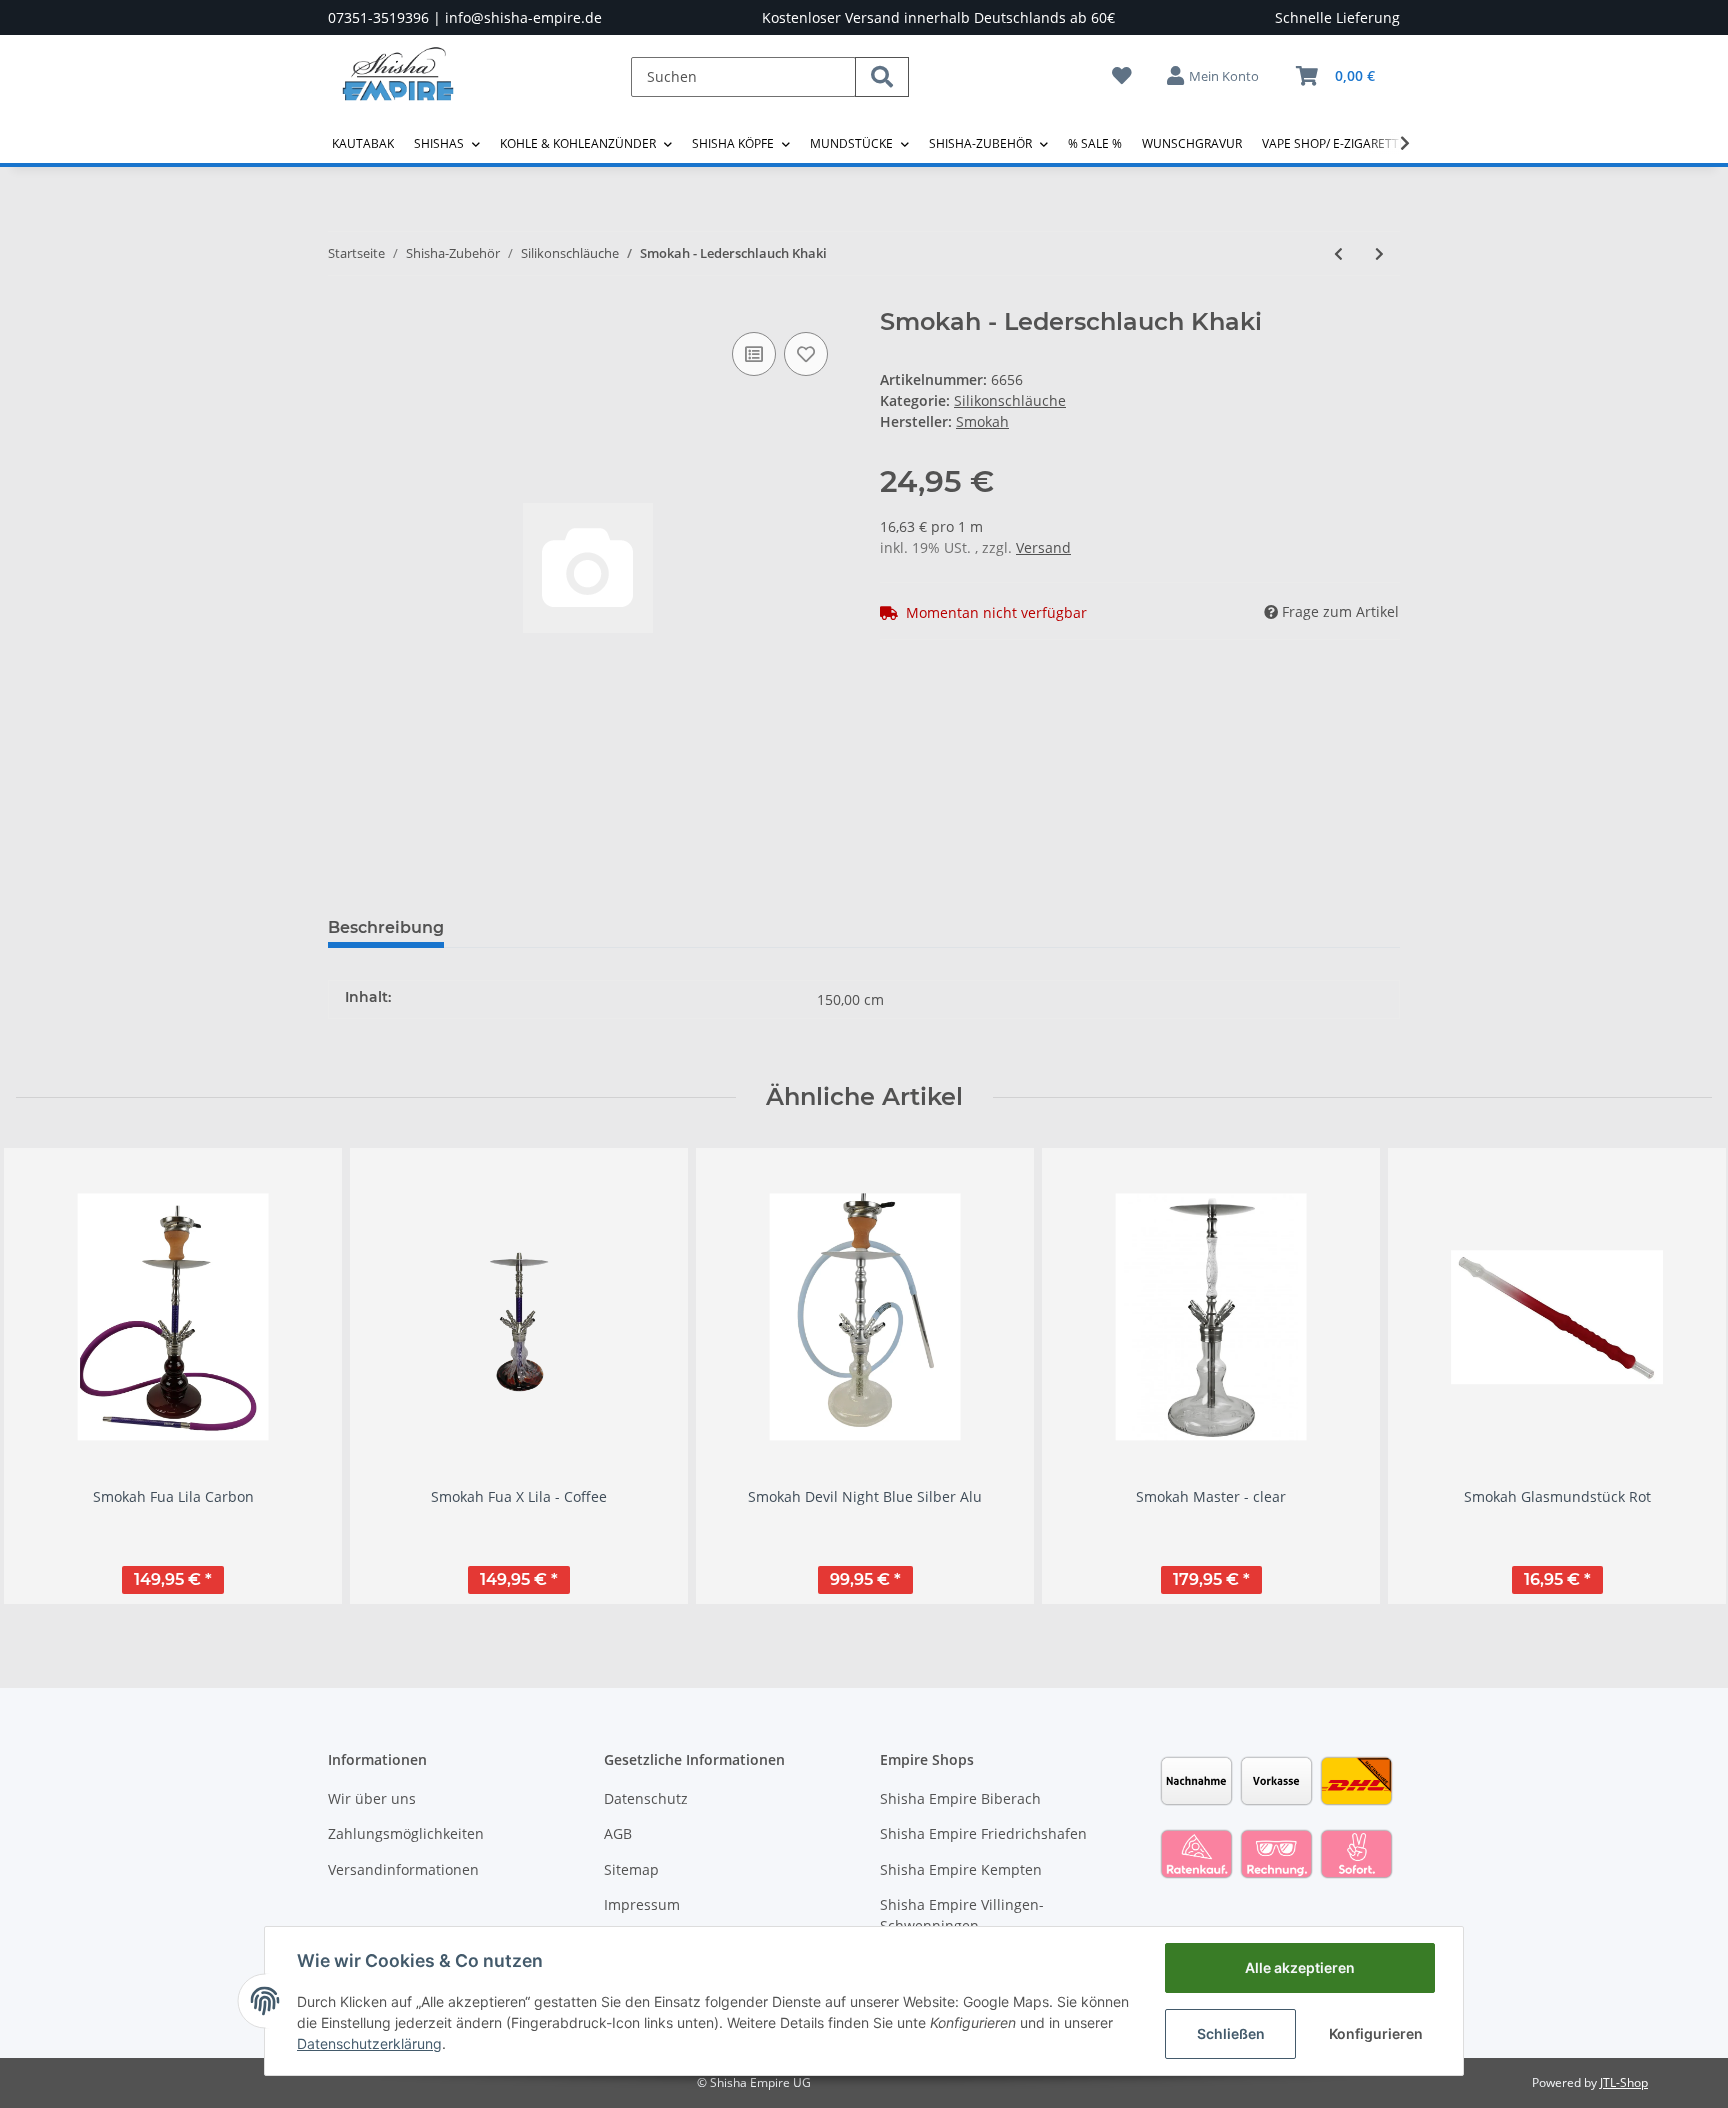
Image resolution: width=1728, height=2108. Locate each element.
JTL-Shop (1624, 2082)
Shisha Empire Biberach (960, 1798)
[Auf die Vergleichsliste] (754, 354)
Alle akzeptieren (1300, 1967)
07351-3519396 (378, 17)
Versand (1043, 547)
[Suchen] (882, 77)
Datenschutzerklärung (369, 2043)
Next (1679, 1375)
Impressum (642, 1904)
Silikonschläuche (1010, 400)
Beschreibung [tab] (386, 927)
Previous (49, 1375)
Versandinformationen (403, 1869)
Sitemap (631, 1869)
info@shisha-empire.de (523, 17)
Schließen (1231, 2033)
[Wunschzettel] (1122, 75)
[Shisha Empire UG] (398, 89)
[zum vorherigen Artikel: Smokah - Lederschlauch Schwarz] (1338, 253)
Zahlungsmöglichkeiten (406, 1833)
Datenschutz (646, 1798)
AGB (618, 1833)
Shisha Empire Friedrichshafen (983, 1833)
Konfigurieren (1376, 2033)
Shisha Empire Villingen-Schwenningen (962, 1915)
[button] (1214, 76)
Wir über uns (372, 1798)
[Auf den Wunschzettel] (806, 354)
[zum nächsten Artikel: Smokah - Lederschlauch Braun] (1379, 253)
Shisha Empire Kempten (961, 1869)
